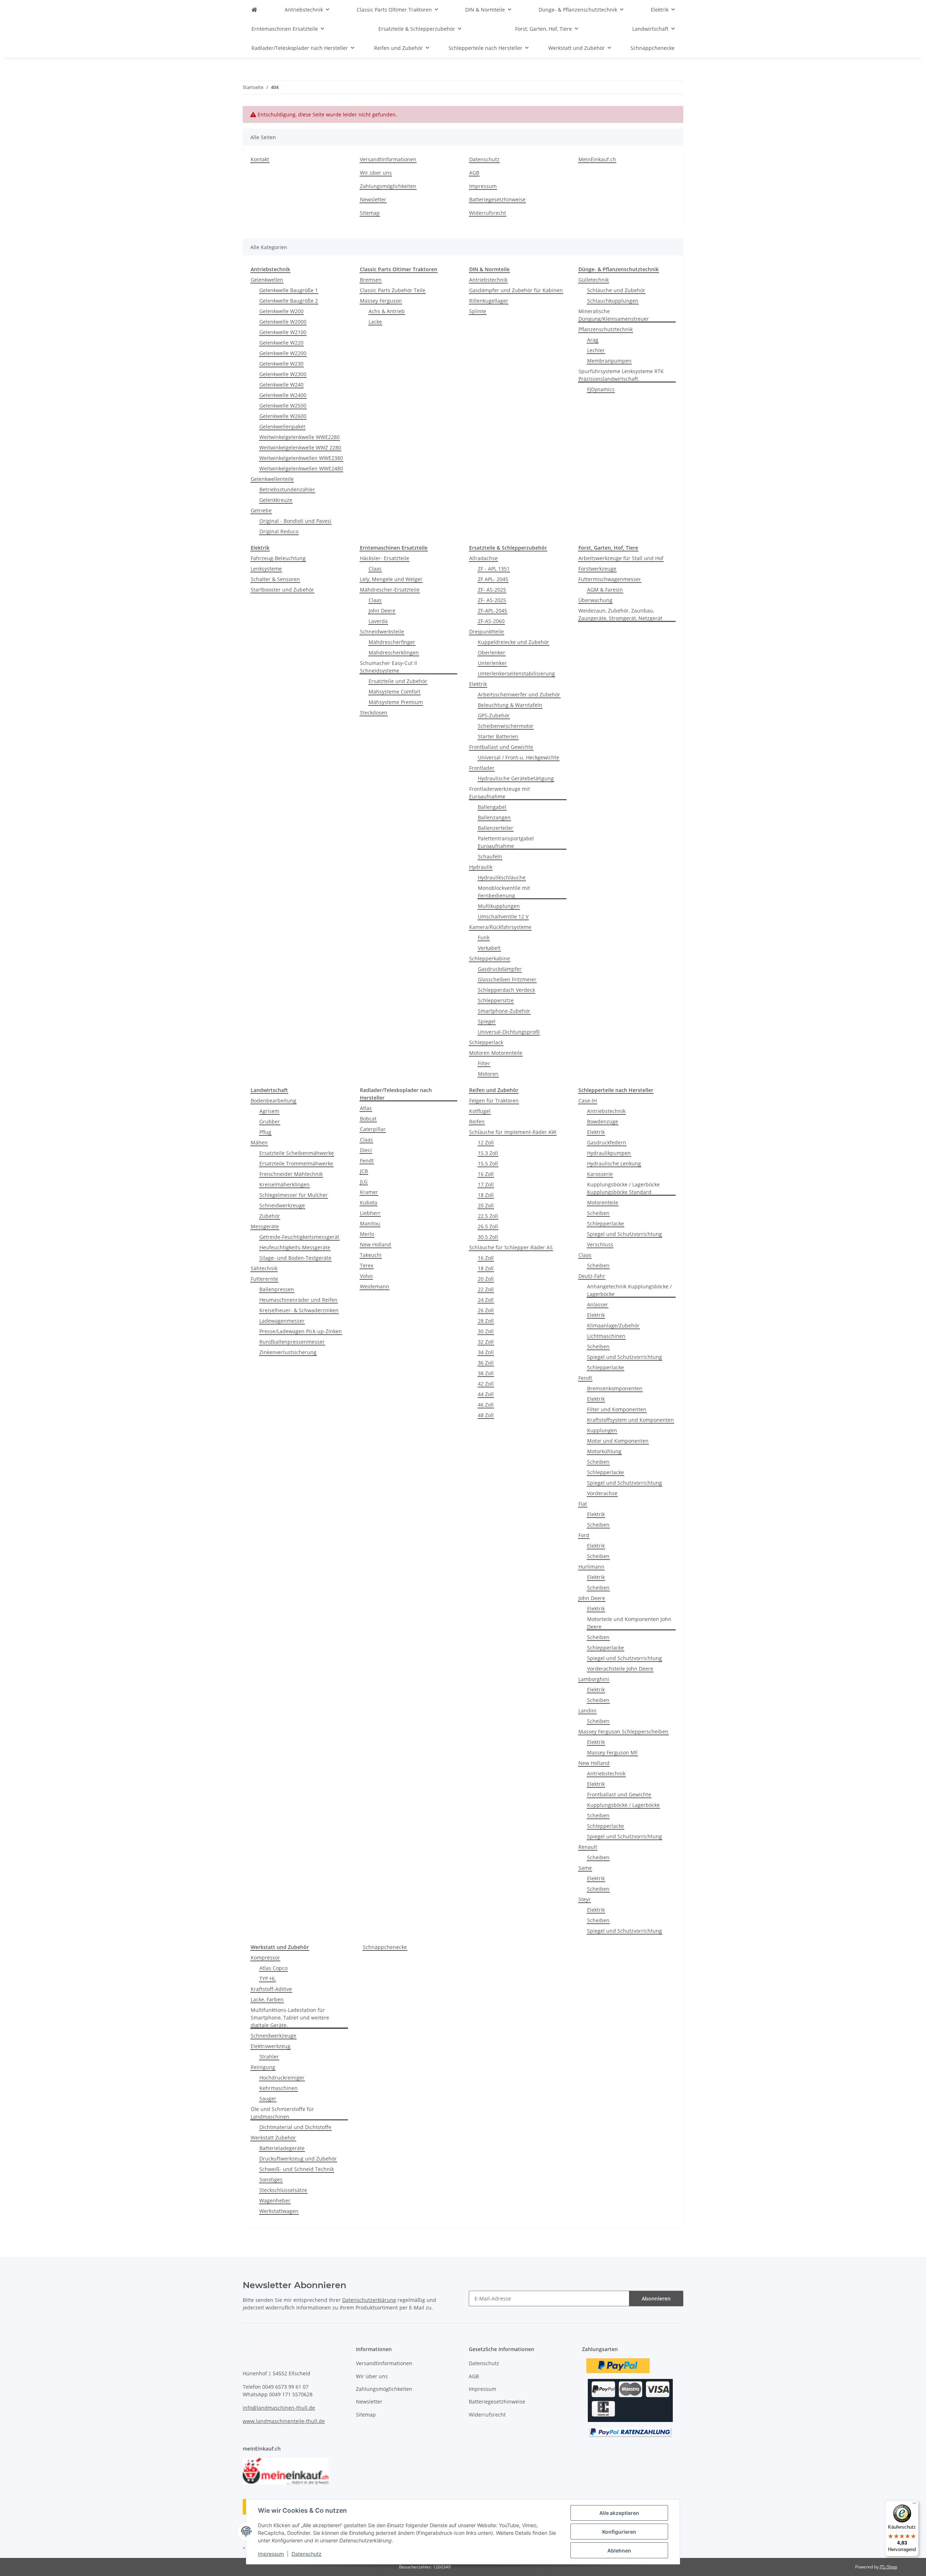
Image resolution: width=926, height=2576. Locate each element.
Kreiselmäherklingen (284, 1184)
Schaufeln (490, 856)
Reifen (477, 1121)
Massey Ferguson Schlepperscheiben (623, 1731)
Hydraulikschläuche (502, 877)
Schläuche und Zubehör (616, 290)
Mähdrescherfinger (392, 642)
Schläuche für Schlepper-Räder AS (511, 1247)
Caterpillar (373, 1129)
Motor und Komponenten (618, 1441)
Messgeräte (265, 1226)
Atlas (366, 1108)
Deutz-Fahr (592, 1276)
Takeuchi (371, 1255)
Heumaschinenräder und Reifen (298, 1300)
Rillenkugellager (489, 301)
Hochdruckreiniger (282, 2078)
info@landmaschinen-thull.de (279, 2408)
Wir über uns (376, 173)
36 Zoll (486, 1363)
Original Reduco (279, 531)
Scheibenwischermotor (506, 726)
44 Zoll (486, 1394)
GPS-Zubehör (494, 715)
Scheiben (598, 1213)
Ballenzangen (494, 817)
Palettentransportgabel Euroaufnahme (506, 842)
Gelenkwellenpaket (282, 427)
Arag (593, 340)
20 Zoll (486, 1205)
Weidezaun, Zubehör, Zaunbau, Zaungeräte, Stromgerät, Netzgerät (620, 614)
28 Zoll (486, 1321)
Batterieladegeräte (282, 2148)
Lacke (375, 322)
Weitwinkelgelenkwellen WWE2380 (301, 458)
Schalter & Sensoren (275, 579)
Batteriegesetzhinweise (497, 199)
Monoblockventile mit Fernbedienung (504, 892)
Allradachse (483, 558)
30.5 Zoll (488, 1237)
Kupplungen (602, 1430)
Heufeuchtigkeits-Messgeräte (295, 1247)
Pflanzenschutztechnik (606, 329)
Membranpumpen (609, 361)
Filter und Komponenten (617, 1409)
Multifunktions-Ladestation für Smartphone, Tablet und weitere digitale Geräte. (290, 2018)
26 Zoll (486, 1310)
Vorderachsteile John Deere (620, 1669)
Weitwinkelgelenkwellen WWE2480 (301, 468)
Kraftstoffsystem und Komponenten (630, 1420)
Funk (484, 937)
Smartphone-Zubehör (504, 1011)
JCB (364, 1171)
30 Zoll (486, 1331)
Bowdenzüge (603, 1121)
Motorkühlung (604, 1451)
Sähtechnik (264, 1268)
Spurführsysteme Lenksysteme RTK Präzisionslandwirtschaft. (621, 375)
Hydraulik (481, 867)
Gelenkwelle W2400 (283, 395)
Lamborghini (594, 1679)
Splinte (478, 311)
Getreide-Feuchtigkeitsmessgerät (299, 1237)
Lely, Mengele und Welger (391, 579)
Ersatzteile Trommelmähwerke (296, 1163)
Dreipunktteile (487, 632)
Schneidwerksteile (382, 632)
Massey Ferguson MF (612, 1752)
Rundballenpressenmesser (292, 1342)
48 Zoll (486, 1415)
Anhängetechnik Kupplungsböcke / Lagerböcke (629, 1290)
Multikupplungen (499, 906)
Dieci (366, 1150)
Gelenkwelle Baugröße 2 (289, 301)
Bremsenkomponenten (615, 1388)
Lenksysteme (266, 569)
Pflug (265, 1132)
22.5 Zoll (488, 1216)
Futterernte (264, 1279)
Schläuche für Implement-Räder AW (513, 1132)
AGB (474, 173)
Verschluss (600, 1244)
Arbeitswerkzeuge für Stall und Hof (621, 558)
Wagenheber (275, 2200)
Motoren (488, 1074)
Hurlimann (591, 1567)
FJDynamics (601, 389)
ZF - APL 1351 (494, 569)
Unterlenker (492, 663)
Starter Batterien (498, 736)
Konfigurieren (619, 2532)
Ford (584, 1535)
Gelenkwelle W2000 (283, 322)
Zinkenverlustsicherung (288, 1352)
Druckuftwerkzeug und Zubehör (298, 2159)
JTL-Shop (888, 2567)
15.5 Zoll (488, 1163)
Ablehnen (619, 2551)
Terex (367, 1265)
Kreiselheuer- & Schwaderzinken (299, 1310)
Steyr (585, 1899)
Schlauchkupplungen (613, 301)
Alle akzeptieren (619, 2513)
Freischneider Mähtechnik (291, 1174)
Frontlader (482, 768)
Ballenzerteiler (496, 828)
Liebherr (370, 1213)
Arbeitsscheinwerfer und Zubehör (519, 694)
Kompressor (265, 1957)
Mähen (259, 1142)
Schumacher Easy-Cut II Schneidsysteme (388, 667)
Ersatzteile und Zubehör (398, 681)
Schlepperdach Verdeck (506, 990)
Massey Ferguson (381, 301)
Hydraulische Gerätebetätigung (516, 778)
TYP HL (267, 1978)
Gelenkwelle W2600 (283, 416)
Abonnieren (656, 2298)
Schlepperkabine (490, 958)
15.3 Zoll (488, 1153)
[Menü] (914, 2505)
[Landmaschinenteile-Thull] (254, 10)
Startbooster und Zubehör (282, 590)
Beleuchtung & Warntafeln (510, 705)
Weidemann (375, 1286)
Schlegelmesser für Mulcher (294, 1195)
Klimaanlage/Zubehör (613, 1325)
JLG (364, 1182)
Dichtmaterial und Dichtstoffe (295, 2127)
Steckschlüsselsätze (283, 2190)
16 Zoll (486, 1174)
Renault (588, 1847)
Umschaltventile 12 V (503, 916)
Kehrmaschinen (279, 2088)
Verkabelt (489, 948)
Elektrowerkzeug (271, 2046)
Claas (375, 569)
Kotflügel (480, 1111)
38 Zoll (486, 1373)
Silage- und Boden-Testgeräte (295, 1258)
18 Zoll (486, 1195)
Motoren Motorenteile (496, 1053)
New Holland (375, 1244)
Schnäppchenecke (385, 1947)
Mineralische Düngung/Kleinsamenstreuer (614, 315)
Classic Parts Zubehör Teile (393, 290)
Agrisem (269, 1111)
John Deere (382, 611)
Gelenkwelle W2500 (283, 406)
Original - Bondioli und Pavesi (295, 521)
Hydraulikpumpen (609, 1153)
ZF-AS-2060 (491, 621)
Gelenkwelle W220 (281, 343)
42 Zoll (486, 1384)
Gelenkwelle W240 (281, 385)
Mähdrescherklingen (394, 652)
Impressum (271, 2554)
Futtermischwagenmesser (610, 579)
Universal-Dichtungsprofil (509, 1032)
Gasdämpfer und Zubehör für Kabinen (516, 290)
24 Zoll (486, 1300)
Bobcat (368, 1119)
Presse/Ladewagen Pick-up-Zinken (301, 1331)
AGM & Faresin (605, 590)
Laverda (378, 621)
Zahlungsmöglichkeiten (388, 186)
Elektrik (478, 684)
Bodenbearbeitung (273, 1101)
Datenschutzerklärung (369, 2300)
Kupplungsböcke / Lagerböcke (623, 1805)
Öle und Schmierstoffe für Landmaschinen (282, 2113)
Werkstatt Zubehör (273, 2138)
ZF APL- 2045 (493, 579)
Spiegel (487, 1021)
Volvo (366, 1276)
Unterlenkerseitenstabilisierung (516, 673)
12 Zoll (486, 1142)
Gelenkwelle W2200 (283, 353)
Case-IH (588, 1101)
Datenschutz (307, 2554)
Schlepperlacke (606, 1223)
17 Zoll (486, 1184)
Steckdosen (374, 713)
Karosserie (600, 1174)
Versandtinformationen (388, 159)
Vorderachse (602, 1493)
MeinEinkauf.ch (597, 159)
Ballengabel (492, 807)
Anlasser (598, 1304)
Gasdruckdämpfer (500, 969)
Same (585, 1868)
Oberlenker (492, 652)
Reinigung (263, 2067)
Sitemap (370, 213)
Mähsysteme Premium (396, 702)
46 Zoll (486, 1405)
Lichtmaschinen (606, 1336)
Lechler (596, 350)
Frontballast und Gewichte (501, 747)
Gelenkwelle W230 (281, 364)
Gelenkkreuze (276, 500)
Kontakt (260, 159)
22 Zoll (486, 1289)
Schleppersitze (496, 1000)
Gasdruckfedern (607, 1142)
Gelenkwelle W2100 (283, 332)
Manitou (370, 1223)
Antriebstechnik (488, 280)
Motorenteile (603, 1202)
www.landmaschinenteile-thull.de (284, 2421)
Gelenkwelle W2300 (283, 374)
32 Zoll (486, 1342)
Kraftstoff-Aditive (271, 1989)
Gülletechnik (594, 280)
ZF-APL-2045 (492, 611)
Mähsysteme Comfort (394, 692)
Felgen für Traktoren (494, 1101)
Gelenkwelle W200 (281, 311)
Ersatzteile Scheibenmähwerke (297, 1153)
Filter (484, 1063)
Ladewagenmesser (282, 1321)
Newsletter (373, 199)
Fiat (583, 1504)
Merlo (367, 1234)
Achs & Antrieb (387, 311)
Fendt (367, 1161)
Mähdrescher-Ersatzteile (390, 590)
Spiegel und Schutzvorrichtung (625, 1234)
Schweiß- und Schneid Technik (297, 2169)
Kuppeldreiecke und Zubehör (513, 642)
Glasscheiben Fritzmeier (507, 979)
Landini (587, 1711)
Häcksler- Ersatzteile (385, 558)
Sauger (268, 2099)
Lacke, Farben (267, 1999)
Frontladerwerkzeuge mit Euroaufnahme (500, 793)
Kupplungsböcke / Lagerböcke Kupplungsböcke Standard (623, 1188)
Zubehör (270, 1216)
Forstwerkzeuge (597, 569)
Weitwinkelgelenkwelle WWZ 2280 (300, 447)
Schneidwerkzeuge (282, 1205)
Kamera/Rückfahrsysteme (500, 927)
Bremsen (371, 280)
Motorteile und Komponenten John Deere (629, 1623)
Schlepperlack (486, 1042)
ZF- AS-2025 (492, 590)
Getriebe (261, 510)
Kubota (369, 1202)
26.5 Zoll (488, 1226)
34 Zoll (486, 1352)
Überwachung (595, 600)
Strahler (269, 2057)
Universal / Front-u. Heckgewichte (519, 757)
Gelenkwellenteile (272, 479)
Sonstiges (271, 2180)
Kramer (369, 1192)
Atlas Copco (273, 1968)
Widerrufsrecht (488, 213)
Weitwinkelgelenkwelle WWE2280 (300, 437)
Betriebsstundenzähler (287, 489)
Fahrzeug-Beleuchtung (278, 558)
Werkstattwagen (279, 2211)
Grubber (270, 1121)
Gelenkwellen (267, 280)
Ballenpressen (277, 1289)
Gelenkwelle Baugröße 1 (289, 290)
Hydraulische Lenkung (614, 1163)
